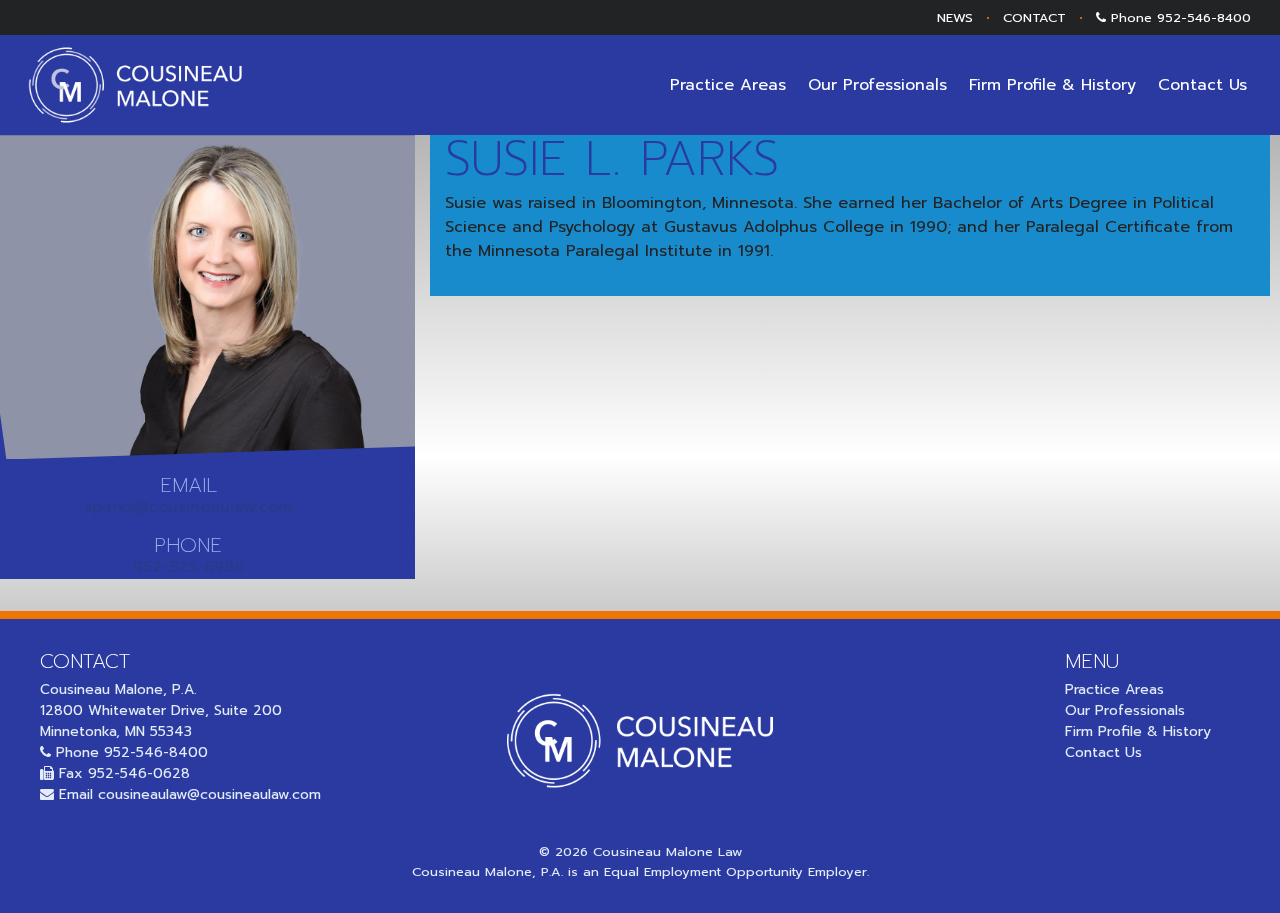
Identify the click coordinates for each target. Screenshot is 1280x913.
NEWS (955, 17)
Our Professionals (877, 85)
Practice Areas (728, 85)
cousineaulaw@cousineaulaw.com (209, 794)
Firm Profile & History (1052, 85)
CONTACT (1034, 17)
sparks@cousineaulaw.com (188, 507)
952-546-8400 (1204, 17)
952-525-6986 (188, 567)
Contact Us (1202, 85)
